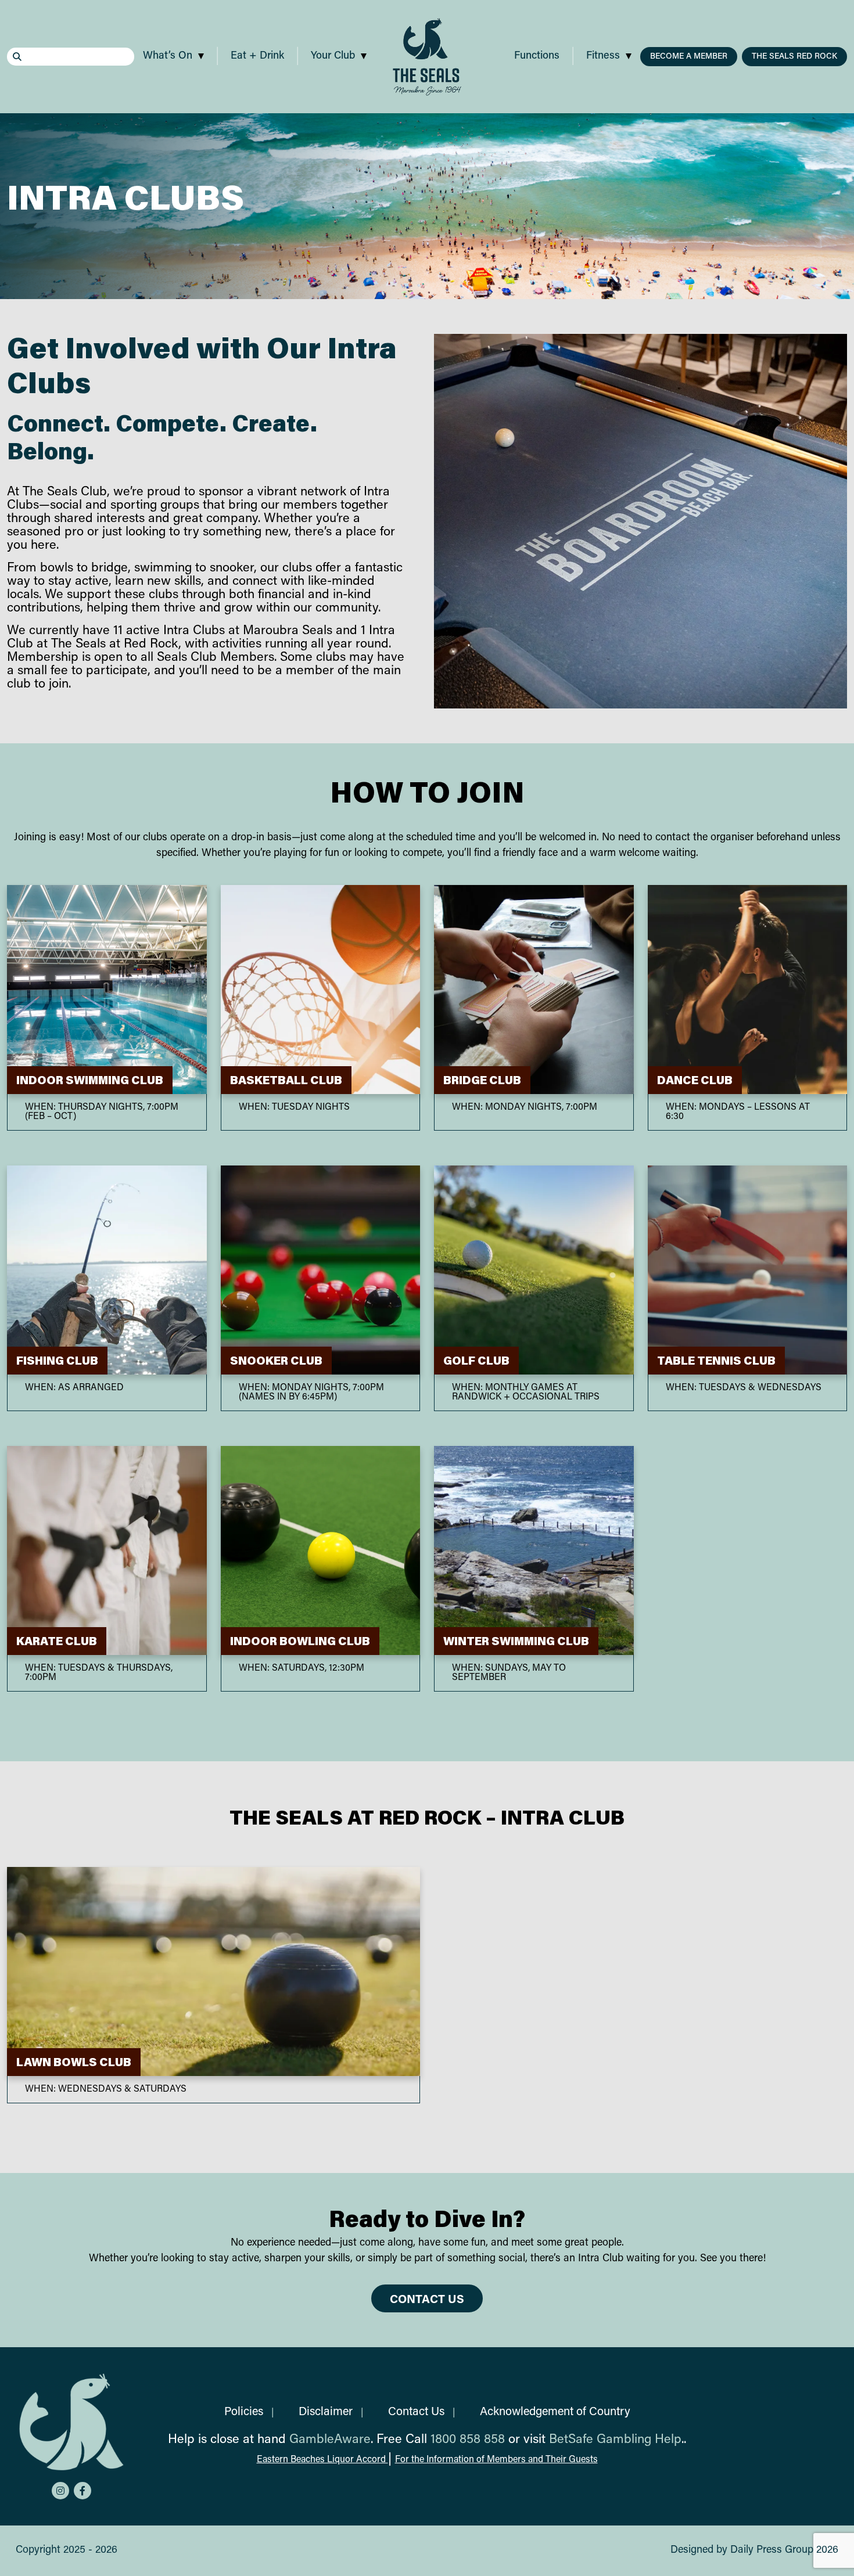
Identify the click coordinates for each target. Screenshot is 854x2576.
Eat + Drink (257, 56)
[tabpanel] (427, 206)
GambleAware (330, 2440)
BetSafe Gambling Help (615, 2440)
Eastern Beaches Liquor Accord (322, 2460)
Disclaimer (326, 2412)
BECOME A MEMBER (689, 57)
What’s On (168, 56)
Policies (244, 2412)
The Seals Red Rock (794, 57)
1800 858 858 (468, 2440)
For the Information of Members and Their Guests (496, 2460)
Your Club (333, 56)
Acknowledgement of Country (555, 2412)
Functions (537, 56)
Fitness (603, 56)
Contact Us (427, 2300)
